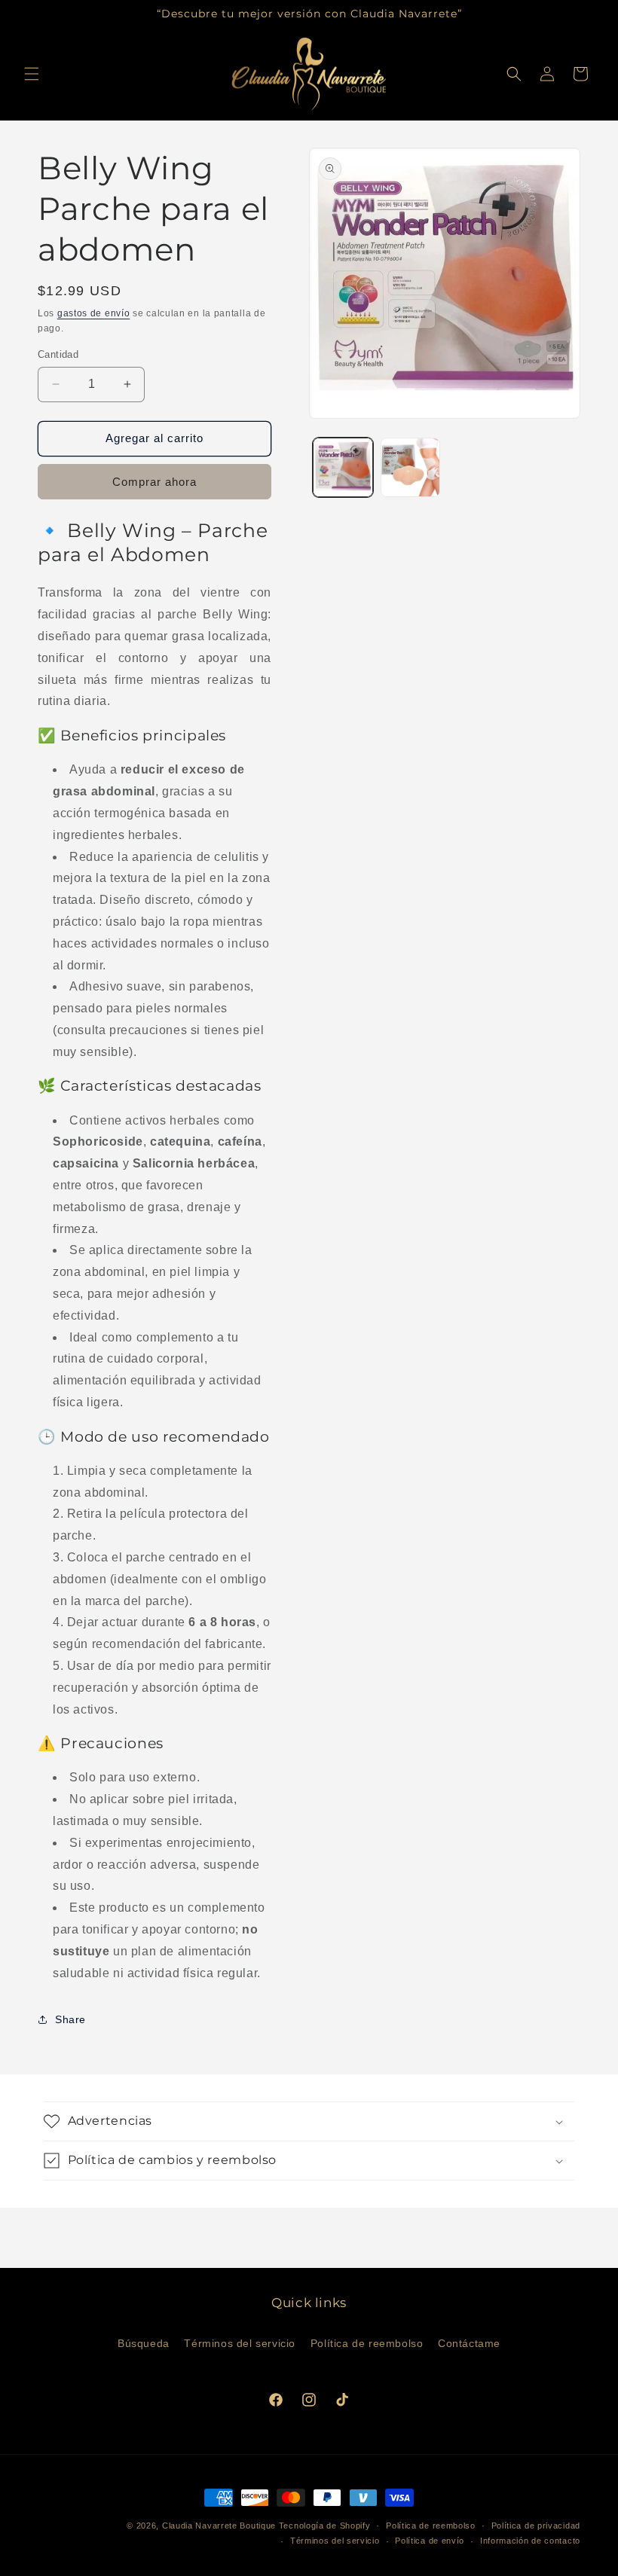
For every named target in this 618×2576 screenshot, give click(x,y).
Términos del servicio (240, 2343)
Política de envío (430, 2541)
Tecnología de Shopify (325, 2526)
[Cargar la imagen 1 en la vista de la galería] (343, 468)
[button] (32, 74)
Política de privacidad (536, 2526)
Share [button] (70, 2019)
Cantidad (58, 354)
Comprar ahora (154, 482)
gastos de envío (94, 313)
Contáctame (469, 2343)
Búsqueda (144, 2343)
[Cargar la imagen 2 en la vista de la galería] (411, 468)
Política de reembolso (367, 2343)
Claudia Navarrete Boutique (219, 2526)
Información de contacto (530, 2541)
